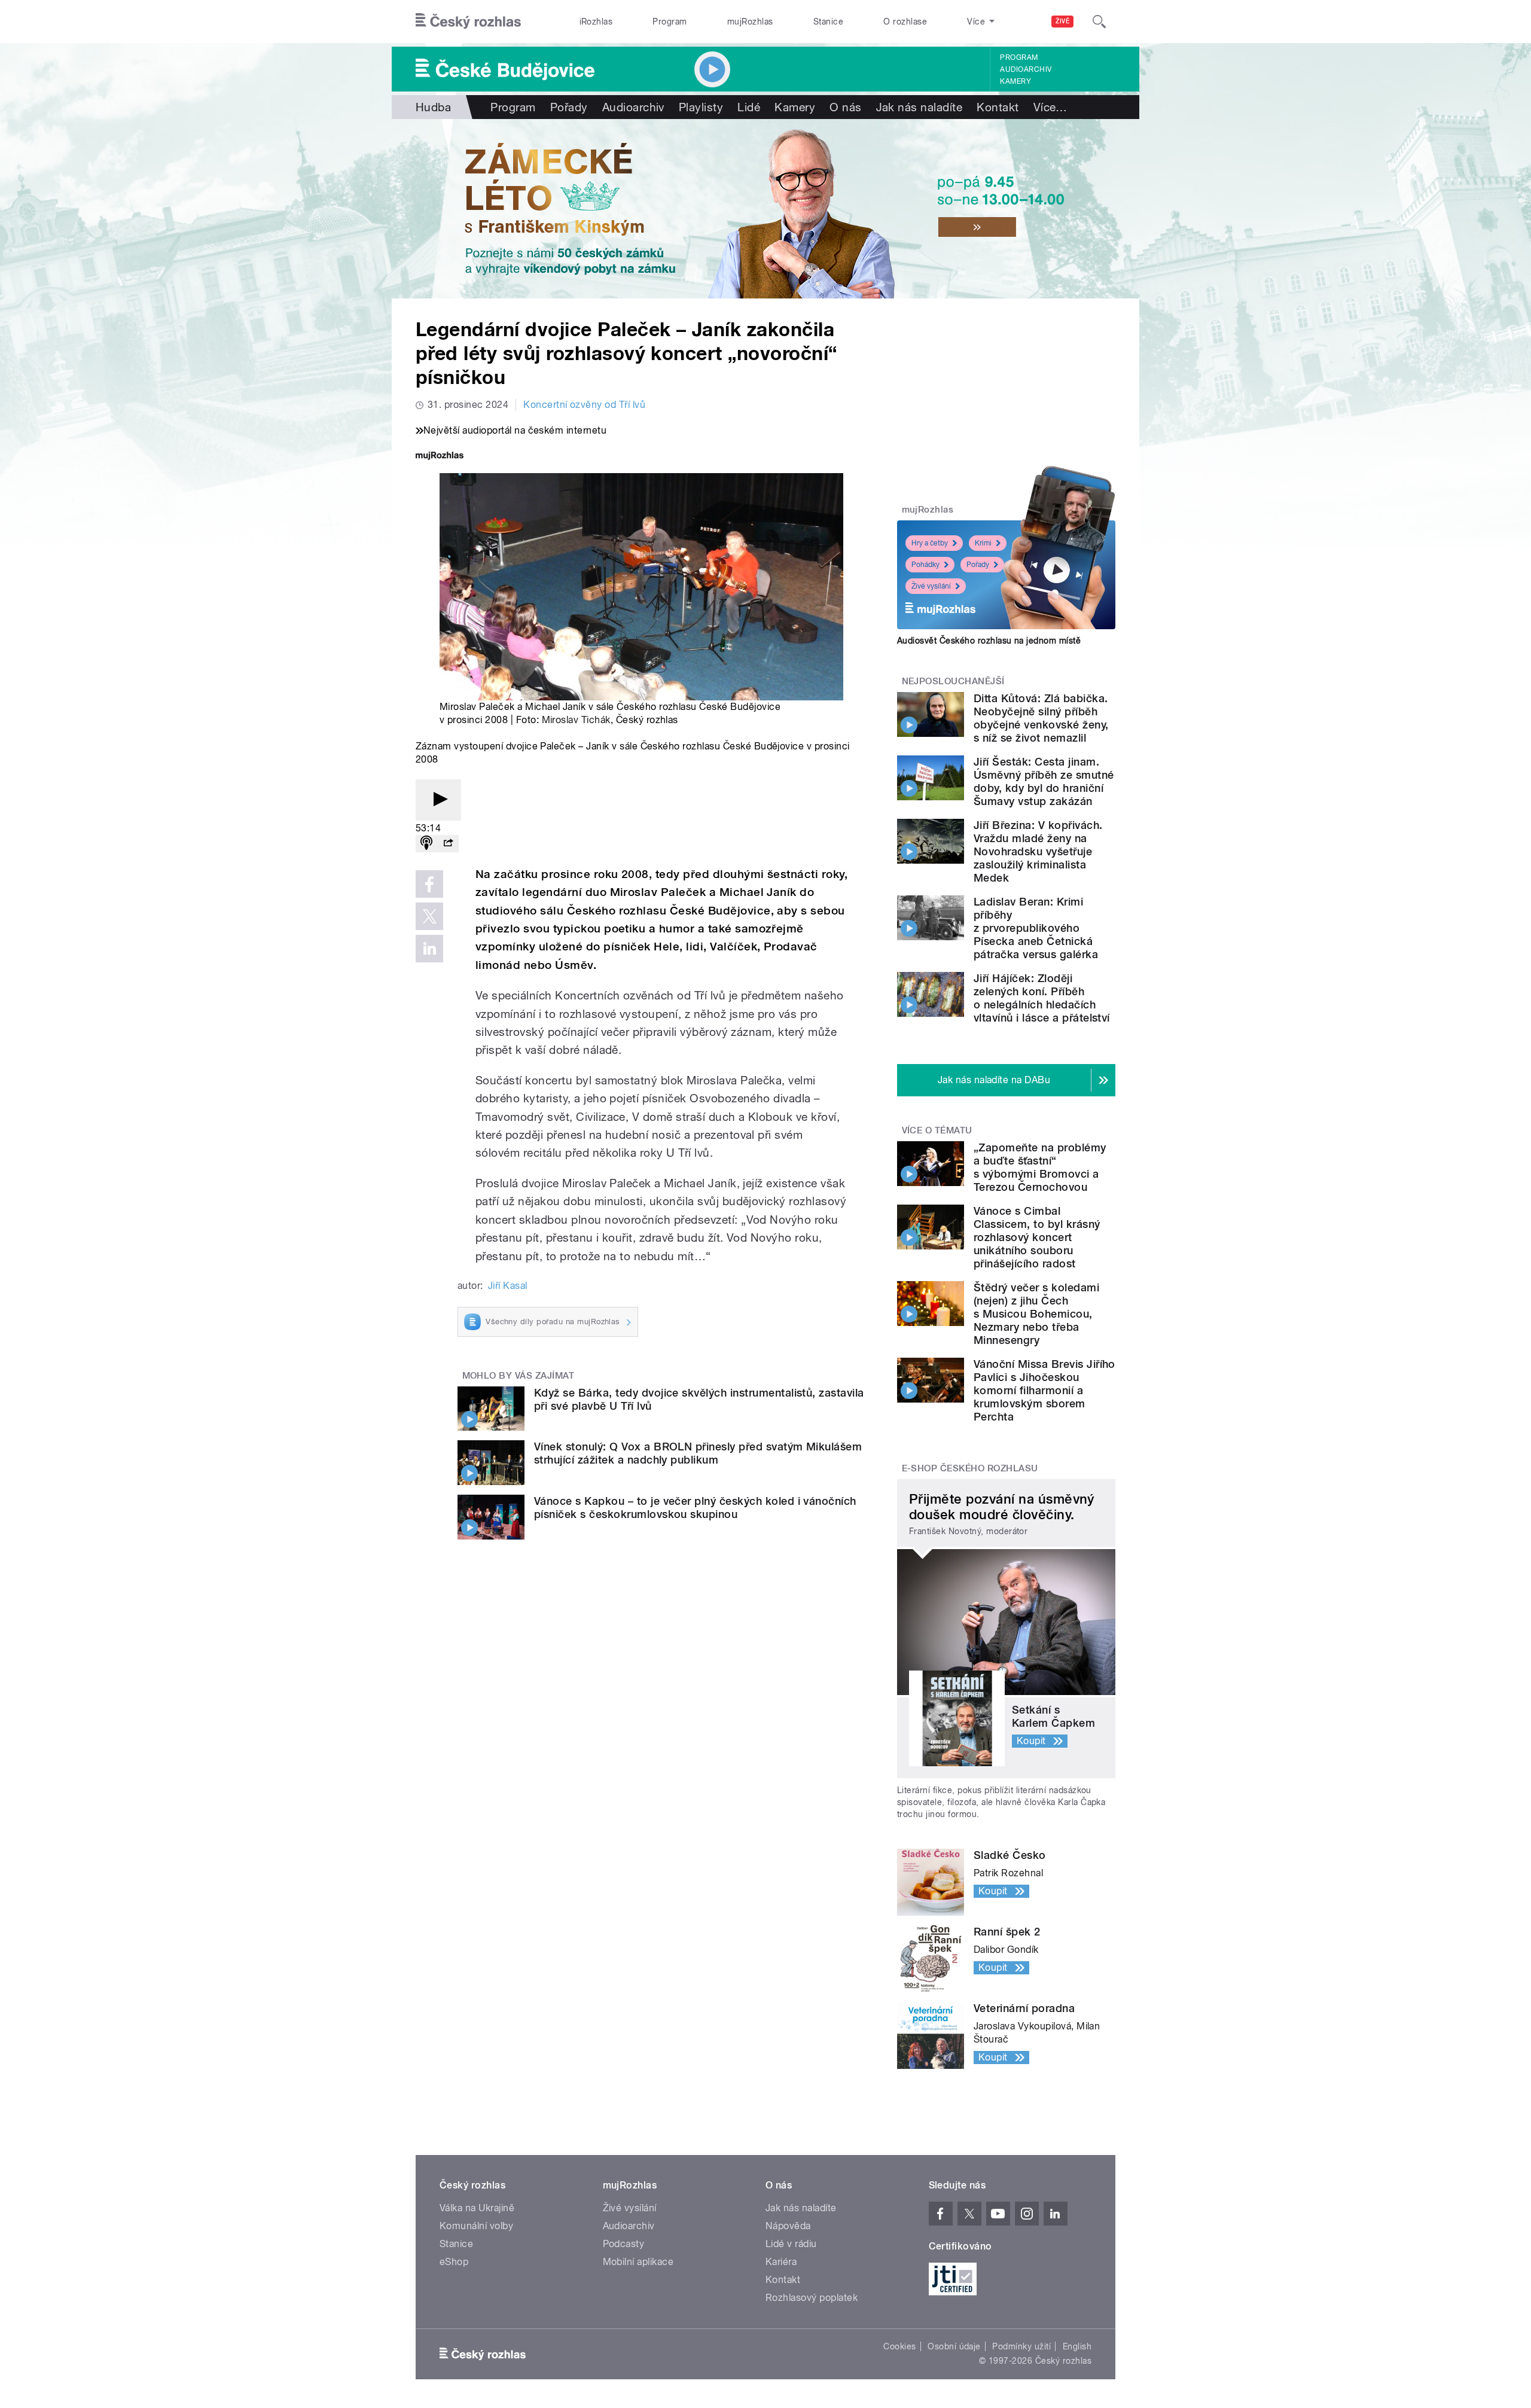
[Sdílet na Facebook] (429, 884)
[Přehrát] (438, 800)
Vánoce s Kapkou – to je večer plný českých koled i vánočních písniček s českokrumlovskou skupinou (695, 1508)
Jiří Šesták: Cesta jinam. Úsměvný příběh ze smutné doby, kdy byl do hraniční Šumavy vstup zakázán (1044, 781)
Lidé (749, 107)
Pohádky (925, 565)
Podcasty (624, 2244)
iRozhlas (596, 22)
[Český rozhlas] (468, 22)
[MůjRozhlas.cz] (440, 457)
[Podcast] (426, 844)
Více (1050, 107)
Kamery (1015, 81)
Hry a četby (930, 543)
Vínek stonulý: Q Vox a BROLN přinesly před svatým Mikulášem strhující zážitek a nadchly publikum (698, 1453)
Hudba (433, 107)
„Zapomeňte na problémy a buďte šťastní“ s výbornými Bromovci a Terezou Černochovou (1040, 1167)
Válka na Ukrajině (477, 2208)
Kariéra (781, 2262)
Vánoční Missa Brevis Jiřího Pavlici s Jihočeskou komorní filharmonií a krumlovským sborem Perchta (1044, 1390)
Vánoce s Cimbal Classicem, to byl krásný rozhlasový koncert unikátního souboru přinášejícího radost (1037, 1237)
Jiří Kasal (508, 1286)
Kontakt (998, 107)
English (1077, 2346)
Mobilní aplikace (638, 2262)
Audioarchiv (1026, 69)
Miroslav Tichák (576, 720)
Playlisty (701, 107)
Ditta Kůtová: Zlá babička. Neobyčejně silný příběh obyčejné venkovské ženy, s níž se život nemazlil (1041, 718)
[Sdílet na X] (429, 916)
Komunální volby (476, 2226)
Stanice (828, 22)
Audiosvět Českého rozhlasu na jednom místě (989, 641)
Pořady (569, 107)
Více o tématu (937, 1130)
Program (670, 22)
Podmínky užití (1021, 2346)
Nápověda (788, 2226)
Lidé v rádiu (791, 2244)
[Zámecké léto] (765, 209)
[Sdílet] (448, 844)
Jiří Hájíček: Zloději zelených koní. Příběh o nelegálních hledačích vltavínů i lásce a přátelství (1042, 998)
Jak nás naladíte (919, 107)
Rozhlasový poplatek (812, 2298)
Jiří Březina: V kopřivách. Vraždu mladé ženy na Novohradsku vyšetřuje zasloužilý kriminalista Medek (1038, 851)
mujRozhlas (750, 22)
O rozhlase (905, 22)
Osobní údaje (954, 2346)
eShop (454, 2262)
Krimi (983, 543)
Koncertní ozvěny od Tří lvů (584, 405)
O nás (845, 107)
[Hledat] (1099, 22)
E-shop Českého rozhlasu (970, 1468)
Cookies (899, 2346)
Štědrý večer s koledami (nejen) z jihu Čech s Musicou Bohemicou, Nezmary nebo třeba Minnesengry (1036, 1314)
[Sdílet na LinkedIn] (429, 949)
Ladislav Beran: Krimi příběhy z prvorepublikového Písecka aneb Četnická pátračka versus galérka (1036, 928)
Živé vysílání (931, 586)
